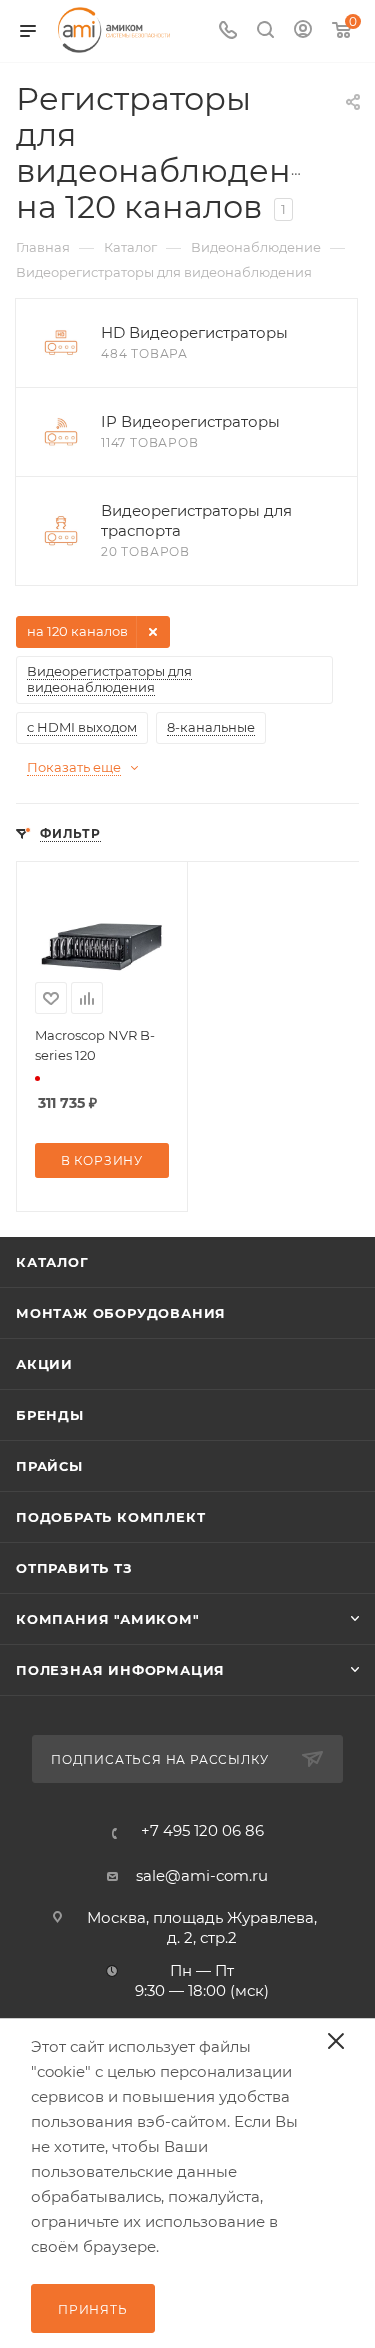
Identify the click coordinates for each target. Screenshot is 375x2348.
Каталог (52, 1262)
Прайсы (49, 1466)
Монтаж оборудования (121, 1313)
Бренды (50, 1415)
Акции (44, 1364)
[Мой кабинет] (303, 31)
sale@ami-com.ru (202, 1875)
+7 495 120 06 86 (202, 1830)
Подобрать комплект (110, 1517)
